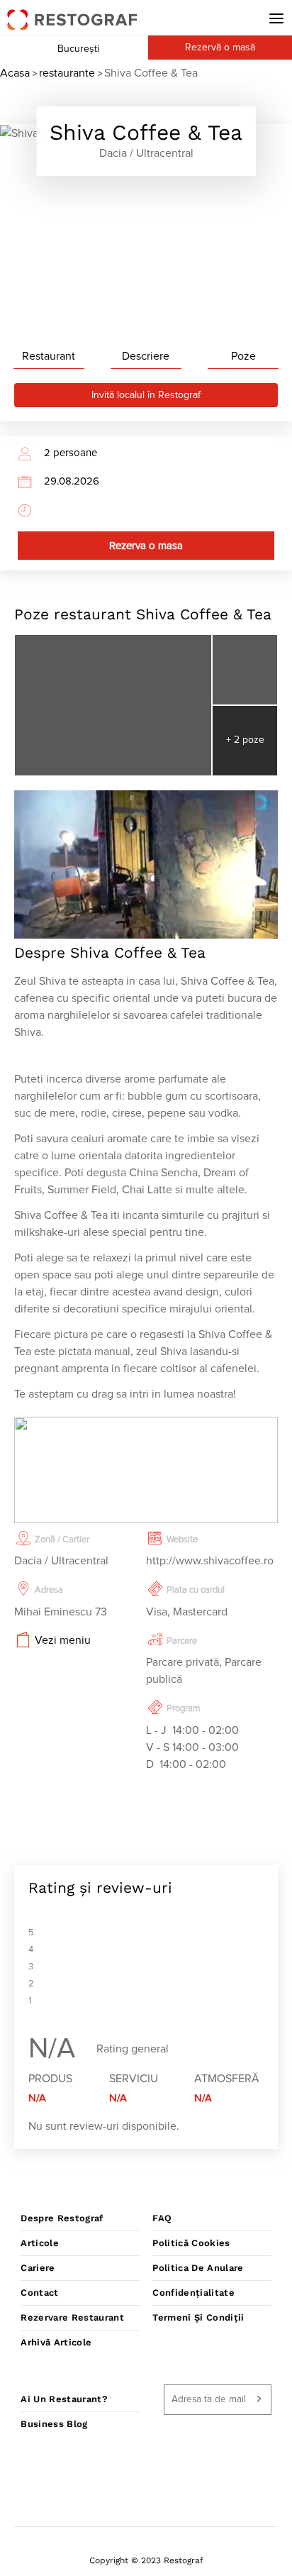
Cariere (38, 2268)
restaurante (67, 73)
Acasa (15, 73)
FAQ (162, 2218)
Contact (39, 2293)
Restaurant (49, 356)
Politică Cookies (191, 2243)
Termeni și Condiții (198, 2317)
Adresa (49, 1590)
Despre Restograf (62, 2218)
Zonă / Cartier (62, 1540)
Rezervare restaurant (72, 2317)
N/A (37, 2098)
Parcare (182, 1641)
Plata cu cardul (196, 1590)
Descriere (146, 356)
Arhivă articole (56, 2342)
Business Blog (54, 2424)
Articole (40, 2243)
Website (182, 1540)
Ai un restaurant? (64, 2399)
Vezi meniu (63, 1640)
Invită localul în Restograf (146, 395)
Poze (243, 356)
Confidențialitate (193, 2293)
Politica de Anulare (198, 2268)
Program (184, 1709)
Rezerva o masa (146, 546)
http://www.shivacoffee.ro (210, 1561)
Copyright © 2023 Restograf (146, 2560)
